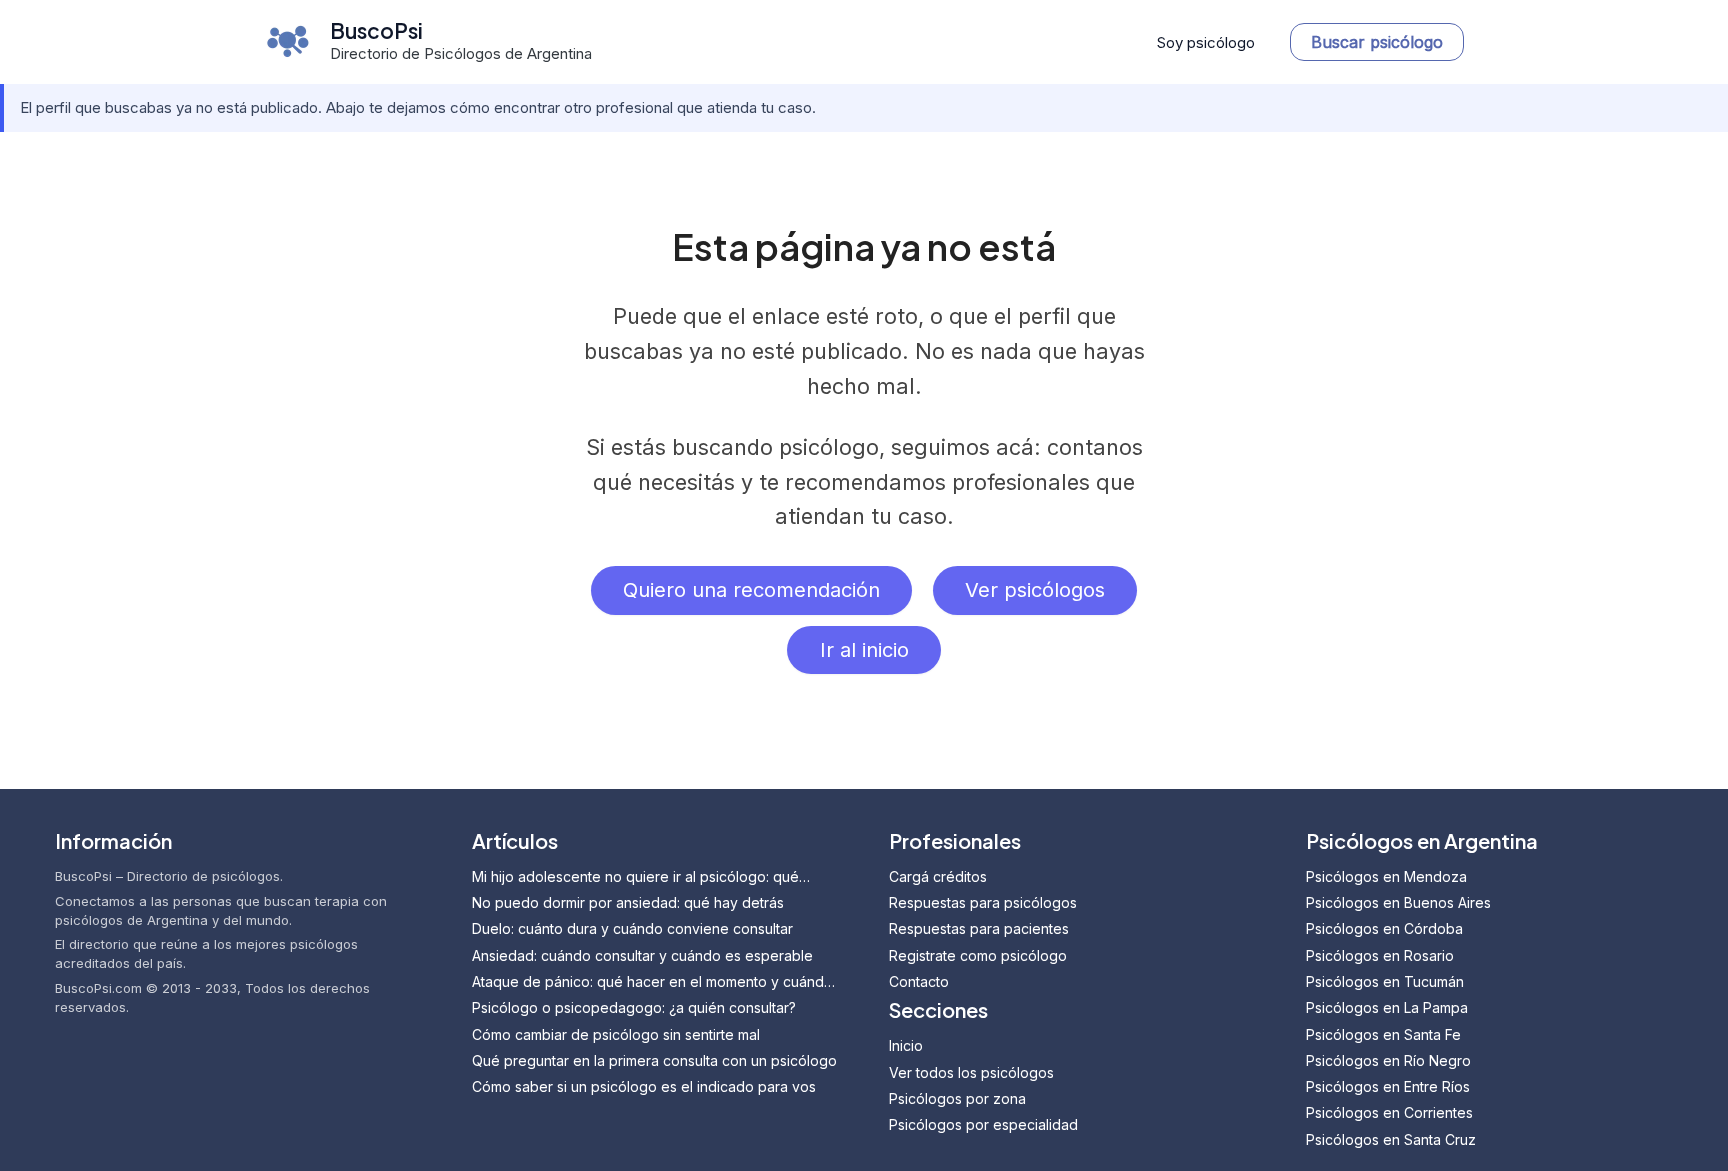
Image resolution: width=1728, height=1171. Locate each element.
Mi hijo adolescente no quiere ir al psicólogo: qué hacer (635, 877)
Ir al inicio (864, 650)
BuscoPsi (376, 30)
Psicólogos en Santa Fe (1383, 1034)
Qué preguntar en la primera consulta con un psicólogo (654, 1060)
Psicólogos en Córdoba (1384, 928)
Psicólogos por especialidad (983, 1124)
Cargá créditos (938, 876)
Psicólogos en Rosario (1380, 955)
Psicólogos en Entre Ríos (1388, 1086)
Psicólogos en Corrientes (1389, 1112)
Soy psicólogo (1206, 42)
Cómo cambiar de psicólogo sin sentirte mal (616, 1034)
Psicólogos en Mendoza (1386, 876)
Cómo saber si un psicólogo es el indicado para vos (644, 1086)
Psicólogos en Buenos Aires (1398, 902)
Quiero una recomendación (751, 590)
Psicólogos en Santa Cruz (1391, 1139)
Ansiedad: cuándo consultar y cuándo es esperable (642, 955)
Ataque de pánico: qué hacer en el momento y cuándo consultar (652, 982)
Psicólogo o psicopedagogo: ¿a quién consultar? (634, 1007)
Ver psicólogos (1035, 590)
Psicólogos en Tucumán (1385, 981)
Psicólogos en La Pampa (1387, 1007)
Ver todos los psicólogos (971, 1072)
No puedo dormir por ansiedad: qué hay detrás (628, 902)
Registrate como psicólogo (978, 955)
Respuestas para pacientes (979, 928)
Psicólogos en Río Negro (1388, 1060)
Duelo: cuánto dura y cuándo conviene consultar (632, 928)
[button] (1377, 42)
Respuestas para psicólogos (983, 902)
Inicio (906, 1045)
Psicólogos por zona (957, 1098)
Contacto (919, 981)
